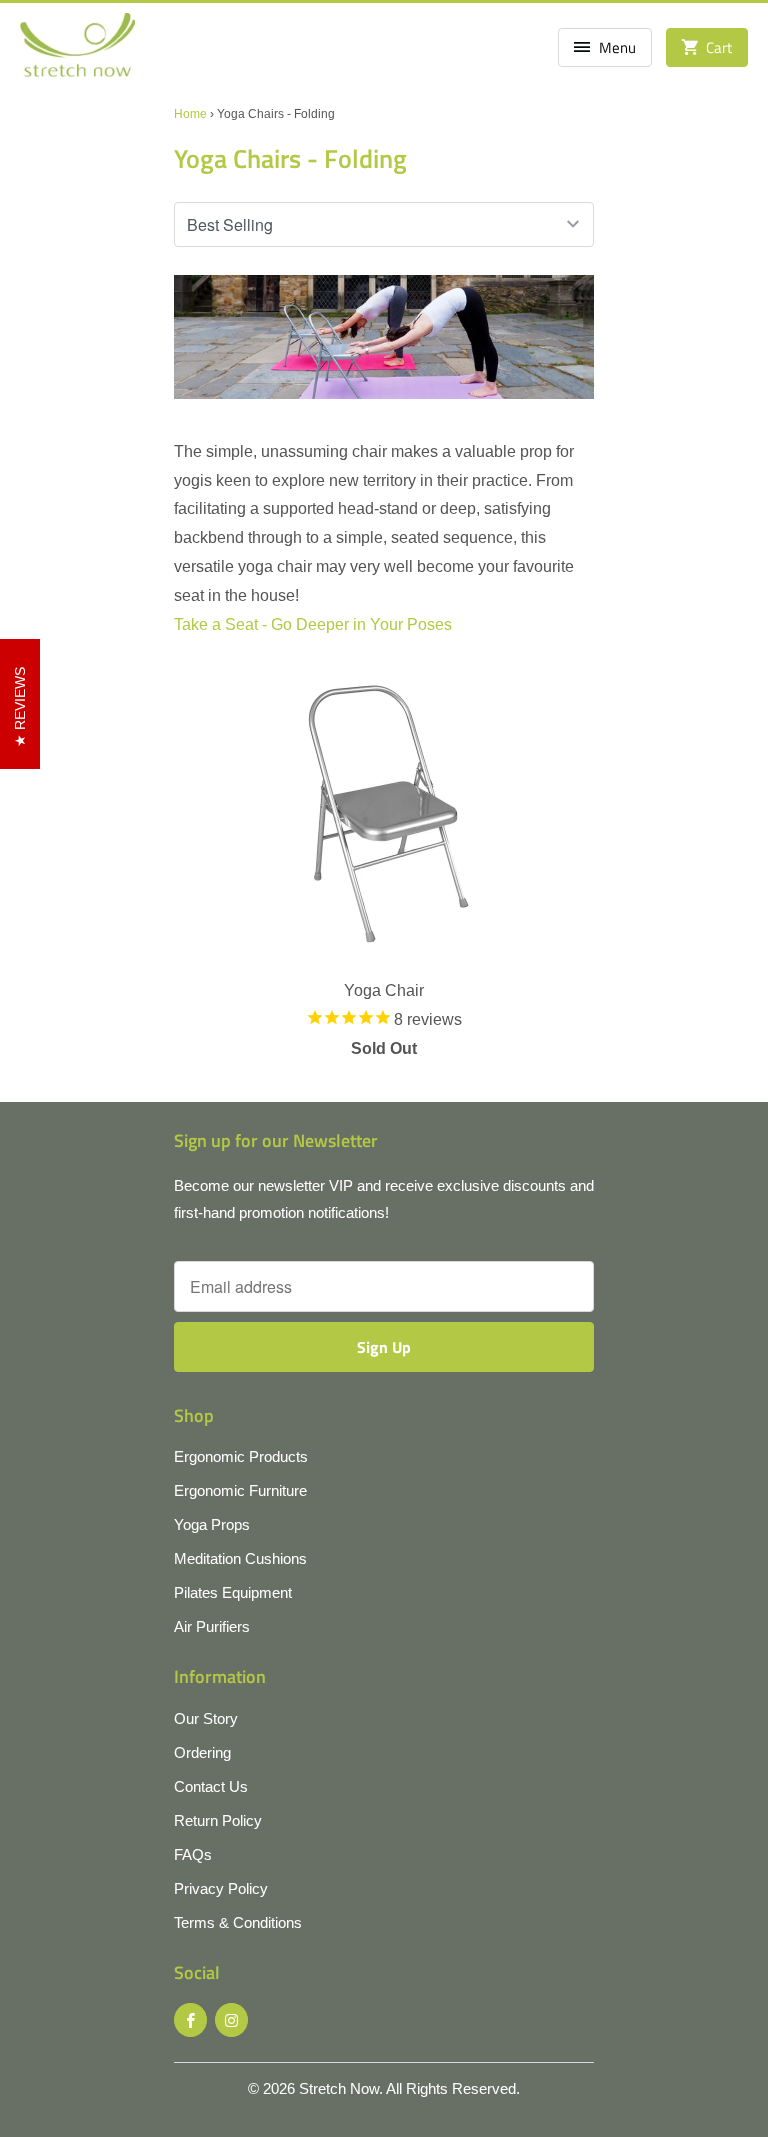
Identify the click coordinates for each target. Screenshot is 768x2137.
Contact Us (211, 1786)
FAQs (193, 1854)
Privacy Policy (221, 1888)
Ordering (202, 1752)
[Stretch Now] (77, 51)
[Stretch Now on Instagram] (231, 2020)
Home (190, 114)
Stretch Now (339, 2088)
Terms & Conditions (238, 1922)
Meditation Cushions (240, 1558)
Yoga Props (212, 1524)
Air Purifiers (212, 1626)
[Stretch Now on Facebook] (190, 2020)
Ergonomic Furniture (240, 1490)
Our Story (206, 1718)
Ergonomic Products (241, 1456)
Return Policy (218, 1820)
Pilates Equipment (233, 1592)
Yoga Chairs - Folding (290, 158)
